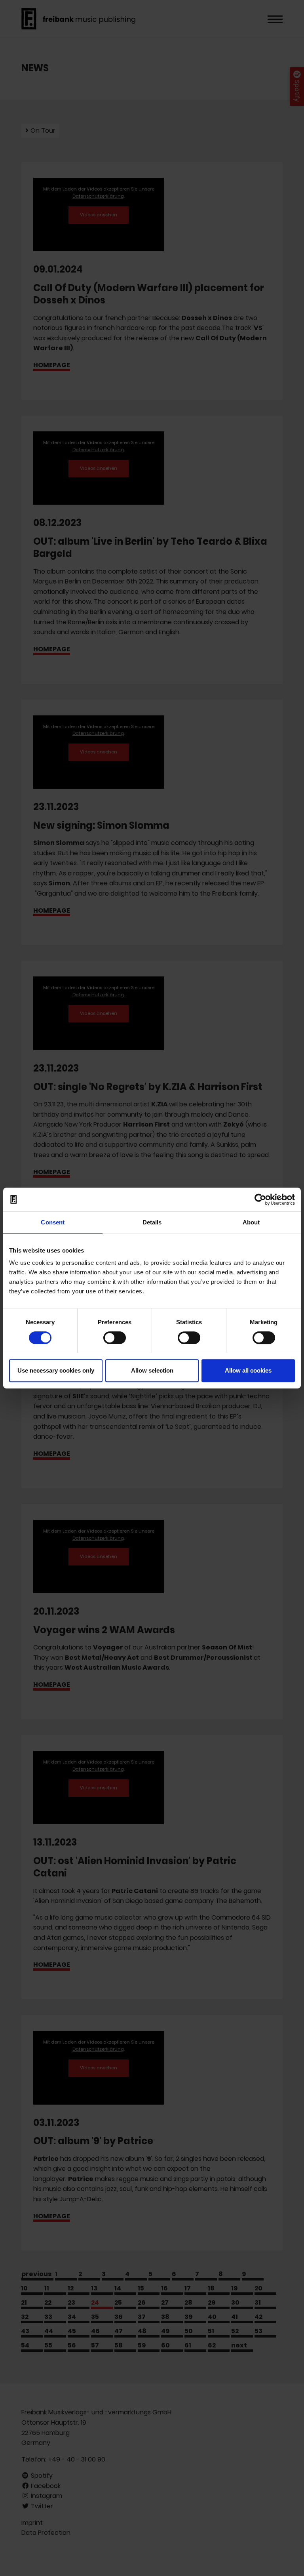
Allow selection (152, 1370)
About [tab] (251, 1222)
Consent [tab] (53, 1222)
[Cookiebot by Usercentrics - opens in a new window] (260, 1199)
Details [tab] (152, 1222)
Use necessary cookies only (56, 1370)
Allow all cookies (248, 1370)
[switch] (115, 1338)
